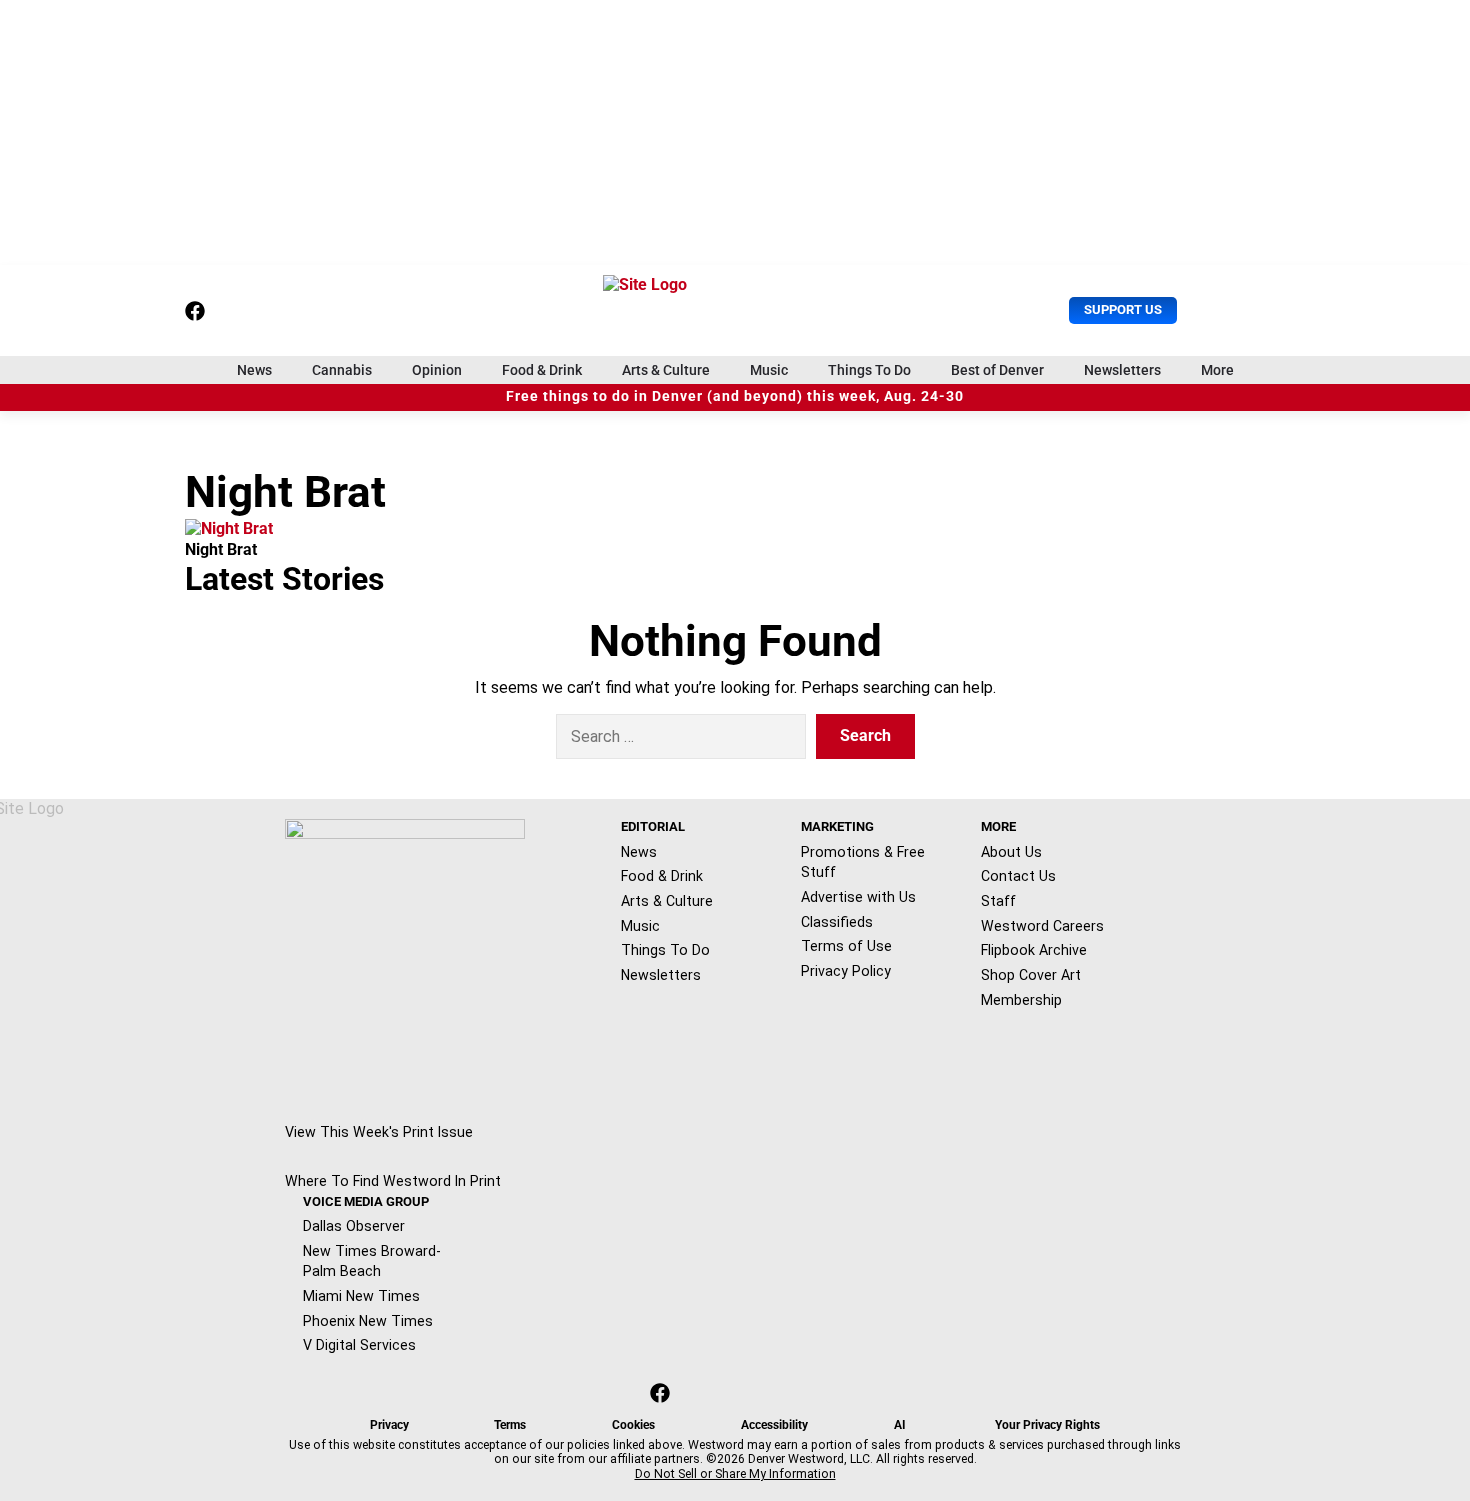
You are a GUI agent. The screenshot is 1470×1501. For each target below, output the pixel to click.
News (254, 370)
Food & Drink (542, 370)
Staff (998, 901)
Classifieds (837, 922)
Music (769, 370)
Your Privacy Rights (1047, 1425)
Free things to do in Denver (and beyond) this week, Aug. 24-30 (735, 396)
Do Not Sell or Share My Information (735, 1474)
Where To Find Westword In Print (393, 1181)
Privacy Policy (846, 971)
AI (900, 1425)
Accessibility (774, 1425)
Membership (1021, 1000)
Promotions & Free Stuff (863, 862)
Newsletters (1122, 370)
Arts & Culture (666, 370)
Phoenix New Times (368, 1321)
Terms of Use (846, 946)
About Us (1011, 852)
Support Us (1123, 309)
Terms (510, 1425)
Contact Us (1018, 876)
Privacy (389, 1425)
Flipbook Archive (1034, 950)
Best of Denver (997, 370)
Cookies (633, 1425)
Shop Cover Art (1031, 975)
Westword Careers (1042, 926)
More (1217, 370)
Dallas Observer (354, 1226)
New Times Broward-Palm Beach (372, 1261)
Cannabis (342, 370)
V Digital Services (359, 1345)
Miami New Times (361, 1296)
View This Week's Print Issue (379, 1132)
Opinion (437, 370)
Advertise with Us (858, 897)
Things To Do (869, 370)
